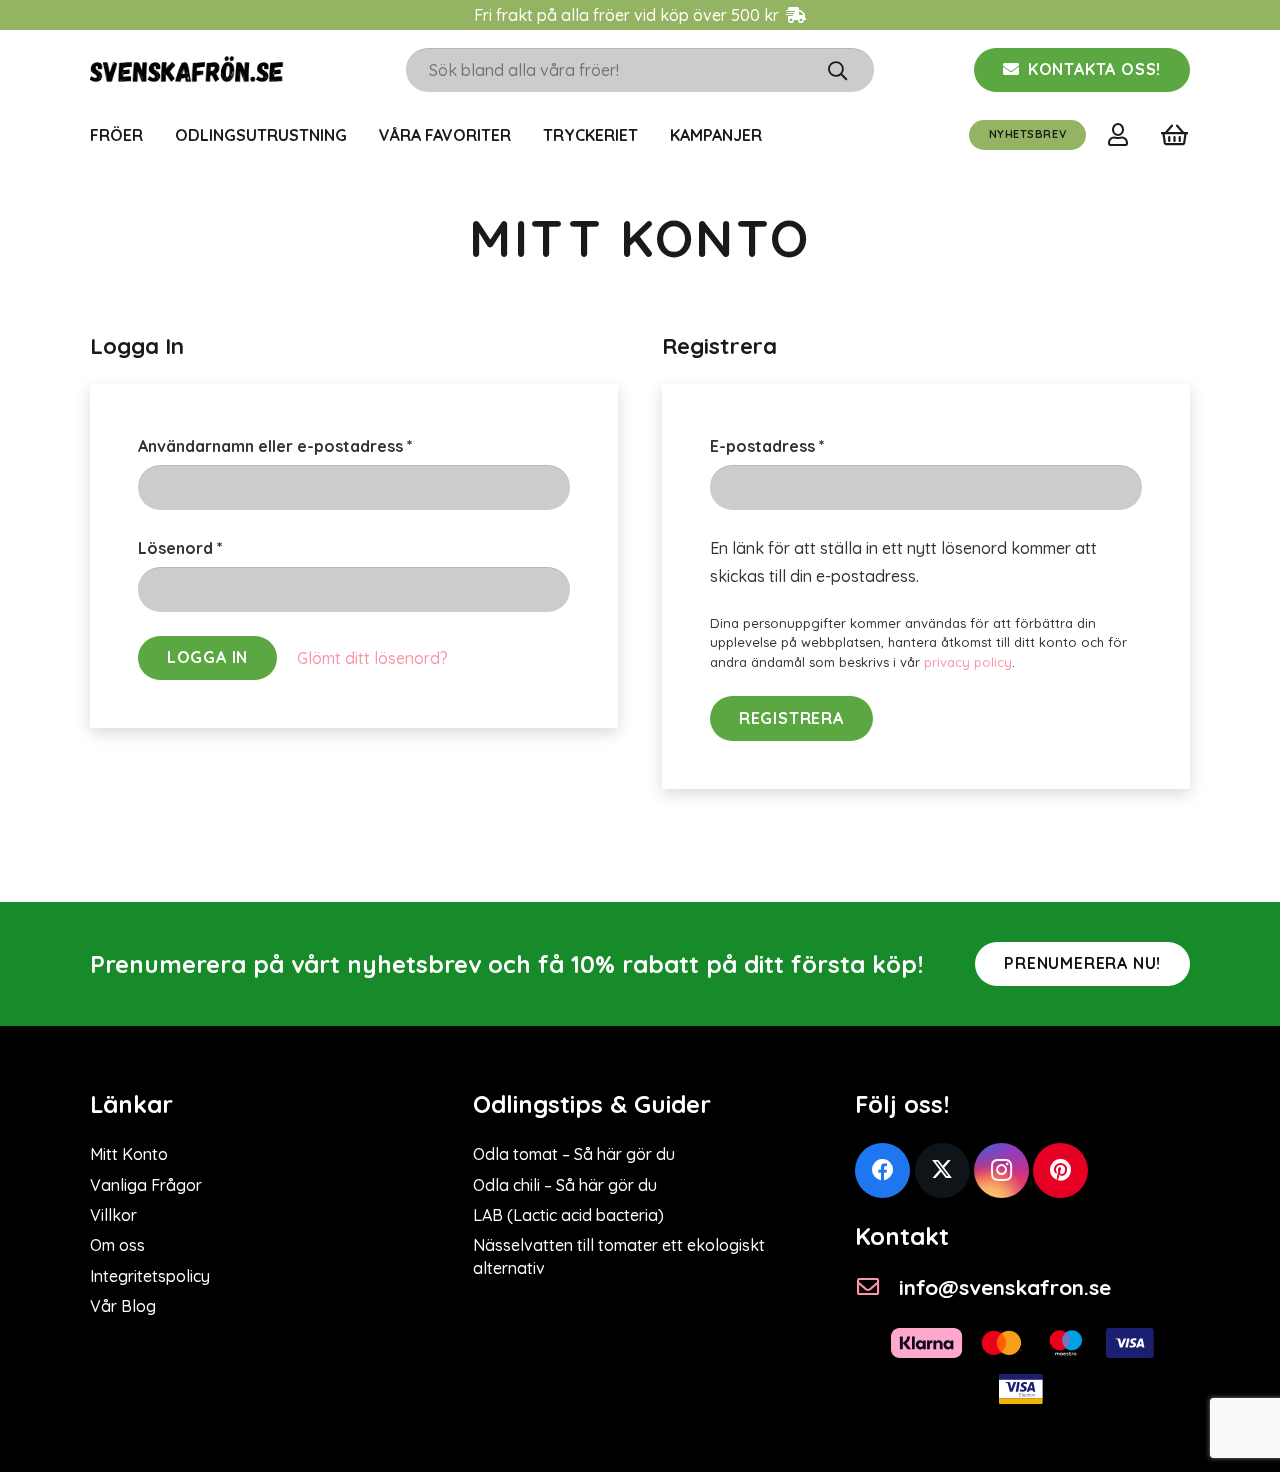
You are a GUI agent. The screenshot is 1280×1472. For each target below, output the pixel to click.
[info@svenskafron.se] (877, 1287)
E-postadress (819, 445)
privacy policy (968, 662)
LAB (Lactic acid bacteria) (568, 1215)
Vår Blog (123, 1306)
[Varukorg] (1174, 135)
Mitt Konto (129, 1154)
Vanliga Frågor (146, 1185)
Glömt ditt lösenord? (372, 658)
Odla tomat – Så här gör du (574, 1154)
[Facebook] (882, 1170)
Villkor (113, 1215)
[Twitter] (942, 1170)
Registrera (791, 718)
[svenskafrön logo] (187, 70)
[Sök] (837, 70)
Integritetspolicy (150, 1276)
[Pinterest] (1060, 1170)
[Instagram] (1001, 1170)
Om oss (117, 1245)
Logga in (207, 657)
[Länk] (1122, 134)
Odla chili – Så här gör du (565, 1185)
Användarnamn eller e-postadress (327, 445)
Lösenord (232, 547)
